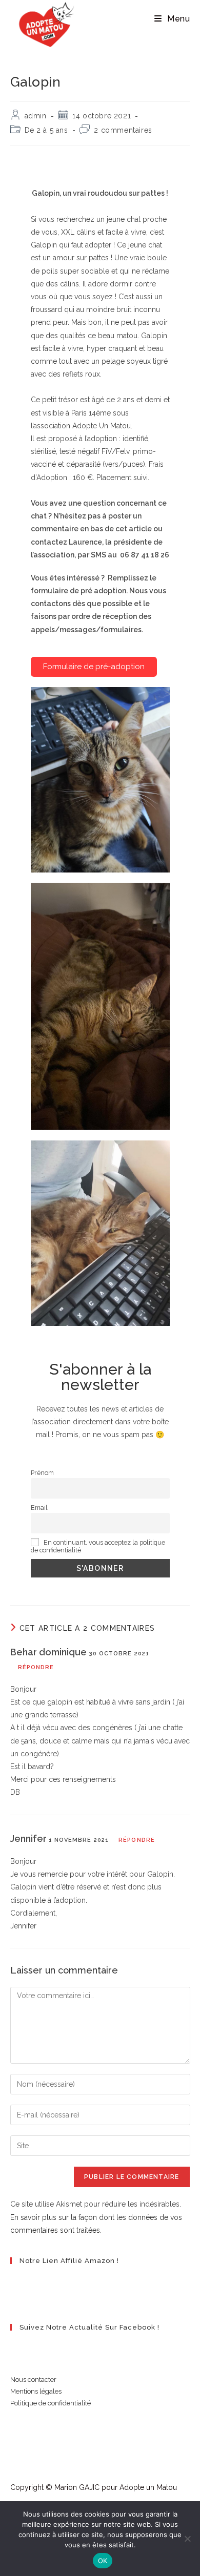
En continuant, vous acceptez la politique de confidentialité (98, 1546)
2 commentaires (123, 130)
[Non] (187, 2539)
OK (103, 2561)
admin (36, 116)
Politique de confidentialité (51, 2403)
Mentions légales (36, 2391)
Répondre (36, 1667)
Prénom (42, 1473)
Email (39, 1508)
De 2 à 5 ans (46, 130)
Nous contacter (33, 2380)
